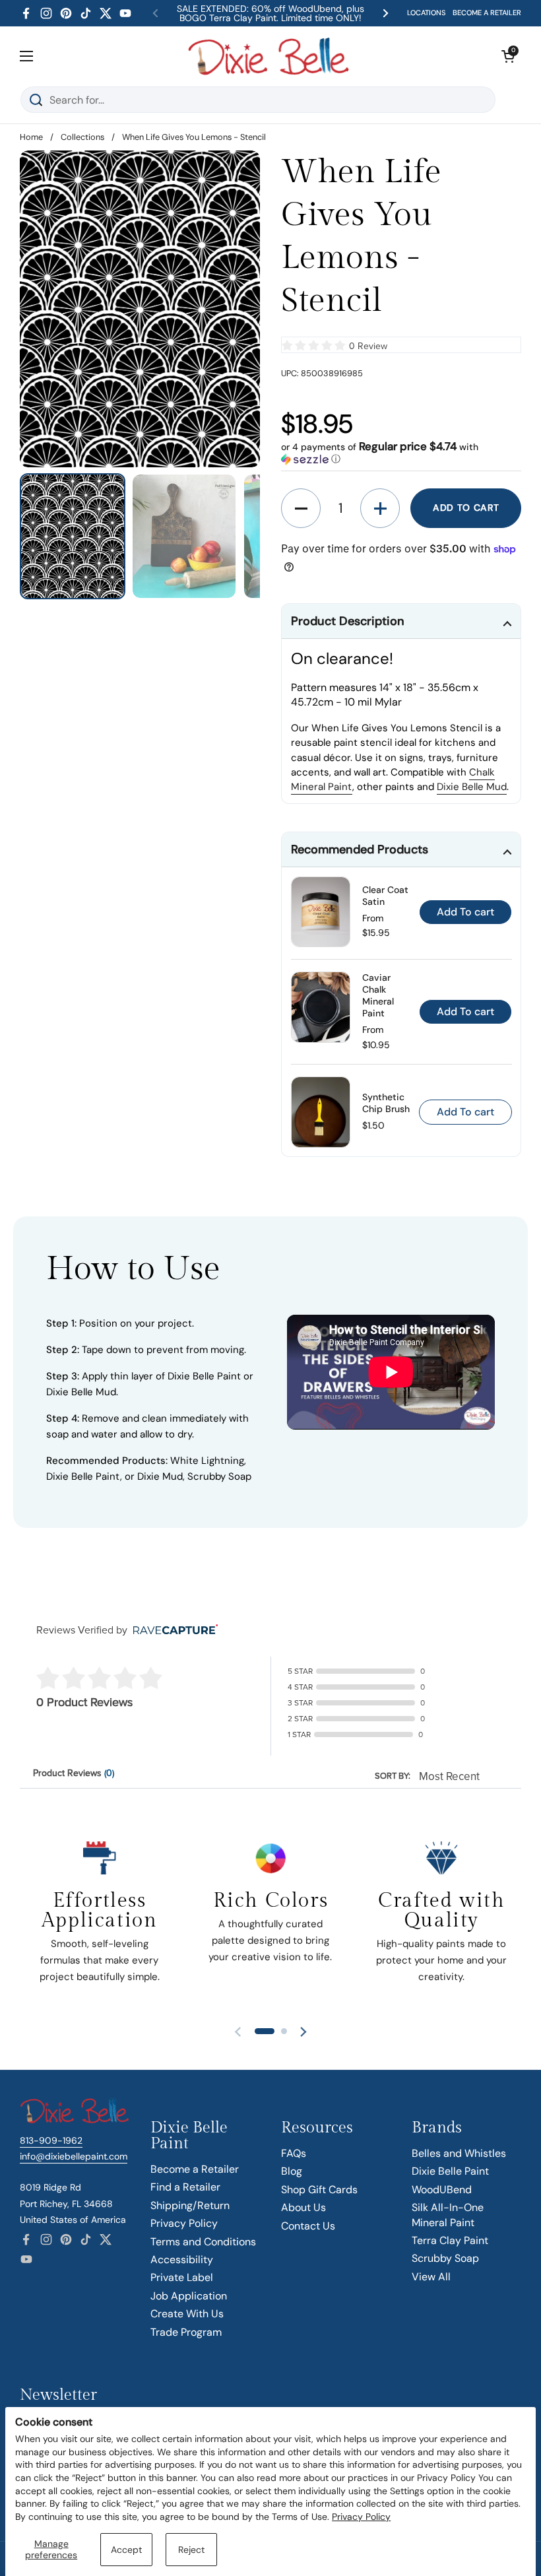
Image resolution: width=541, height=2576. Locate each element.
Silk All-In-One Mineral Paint (448, 2215)
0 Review (368, 346)
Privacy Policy (361, 2517)
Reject (191, 2550)
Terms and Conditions (203, 2242)
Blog (292, 2171)
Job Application (189, 2296)
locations (427, 13)
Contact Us (308, 2226)
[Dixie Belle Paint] (269, 56)
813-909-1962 (51, 2140)
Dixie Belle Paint (450, 2171)
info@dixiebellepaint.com (74, 2156)
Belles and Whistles (459, 2153)
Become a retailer (487, 13)
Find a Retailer (185, 2187)
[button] (508, 56)
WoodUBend (442, 2190)
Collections (82, 137)
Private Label (182, 2277)
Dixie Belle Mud (472, 787)
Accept (126, 2550)
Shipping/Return (190, 2205)
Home (31, 137)
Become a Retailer (195, 2169)
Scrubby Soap (445, 2258)
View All (431, 2277)
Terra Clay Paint (450, 2240)
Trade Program (186, 2332)
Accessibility (182, 2260)
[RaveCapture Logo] (172, 1631)
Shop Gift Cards (319, 2190)
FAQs (294, 2153)
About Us (303, 2207)
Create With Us (187, 2314)
